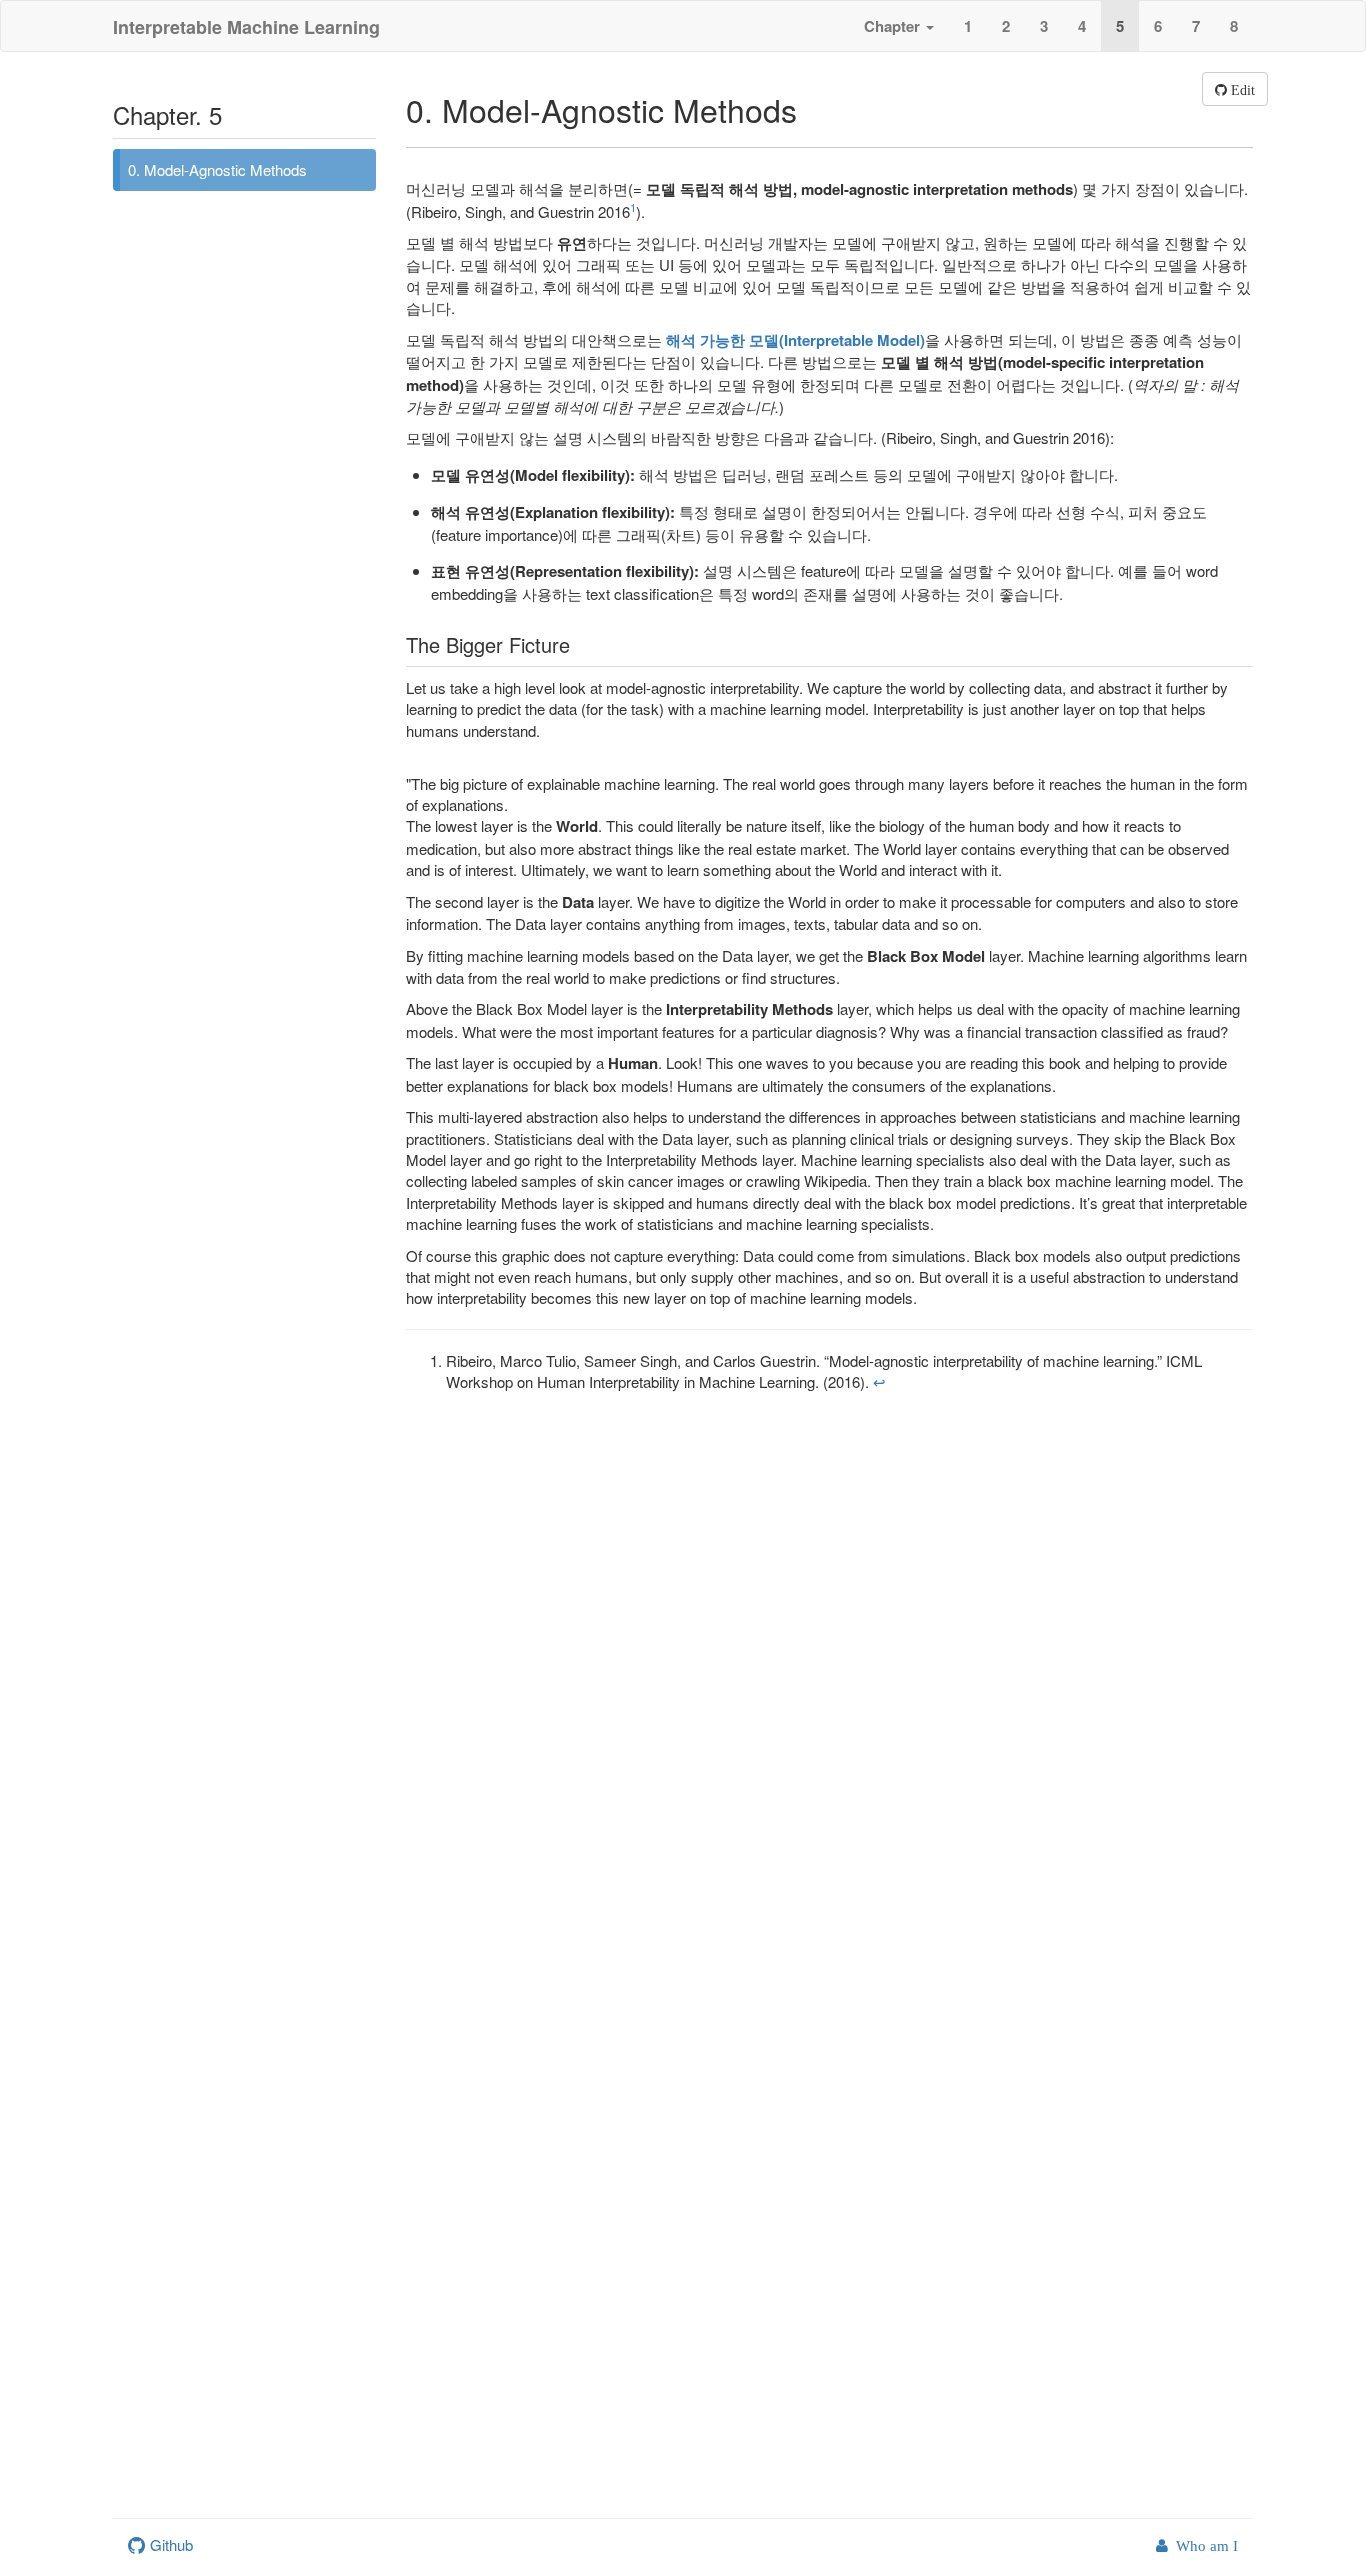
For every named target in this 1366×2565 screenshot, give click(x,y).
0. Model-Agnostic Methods (217, 169)
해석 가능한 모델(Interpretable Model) (795, 340)
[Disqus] (683, 1674)
